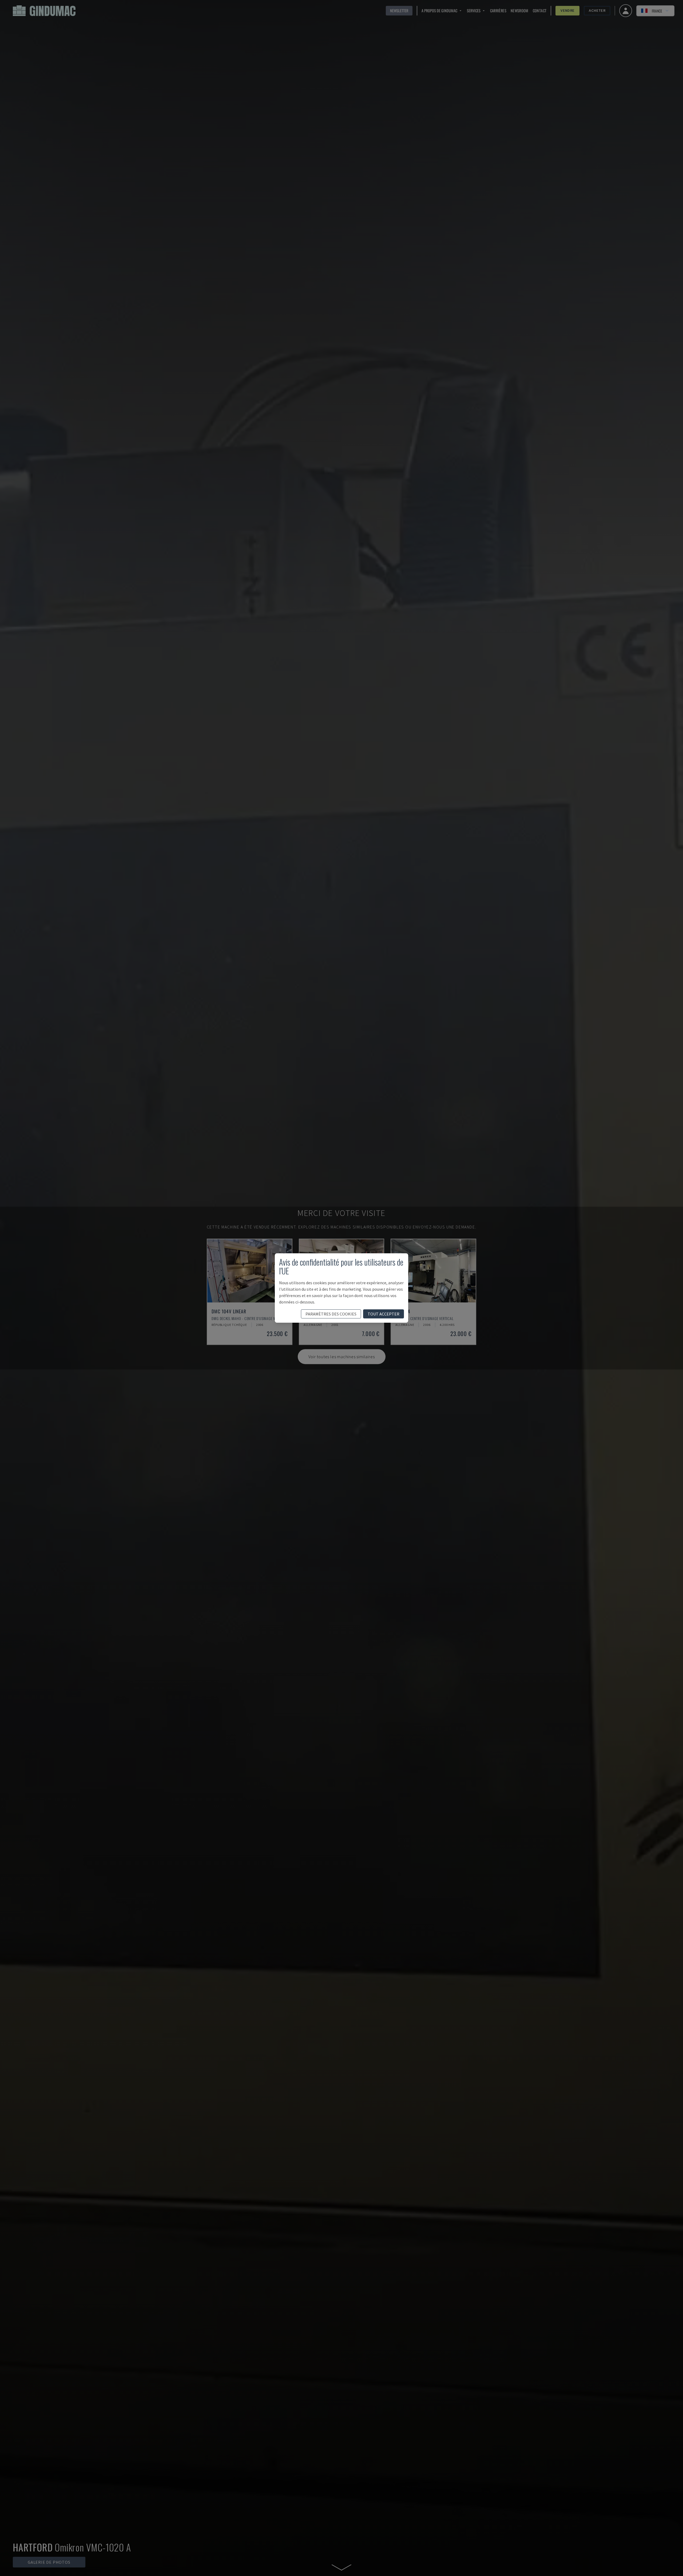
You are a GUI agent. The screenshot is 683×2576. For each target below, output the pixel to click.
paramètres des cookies (331, 1314)
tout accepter (384, 1314)
